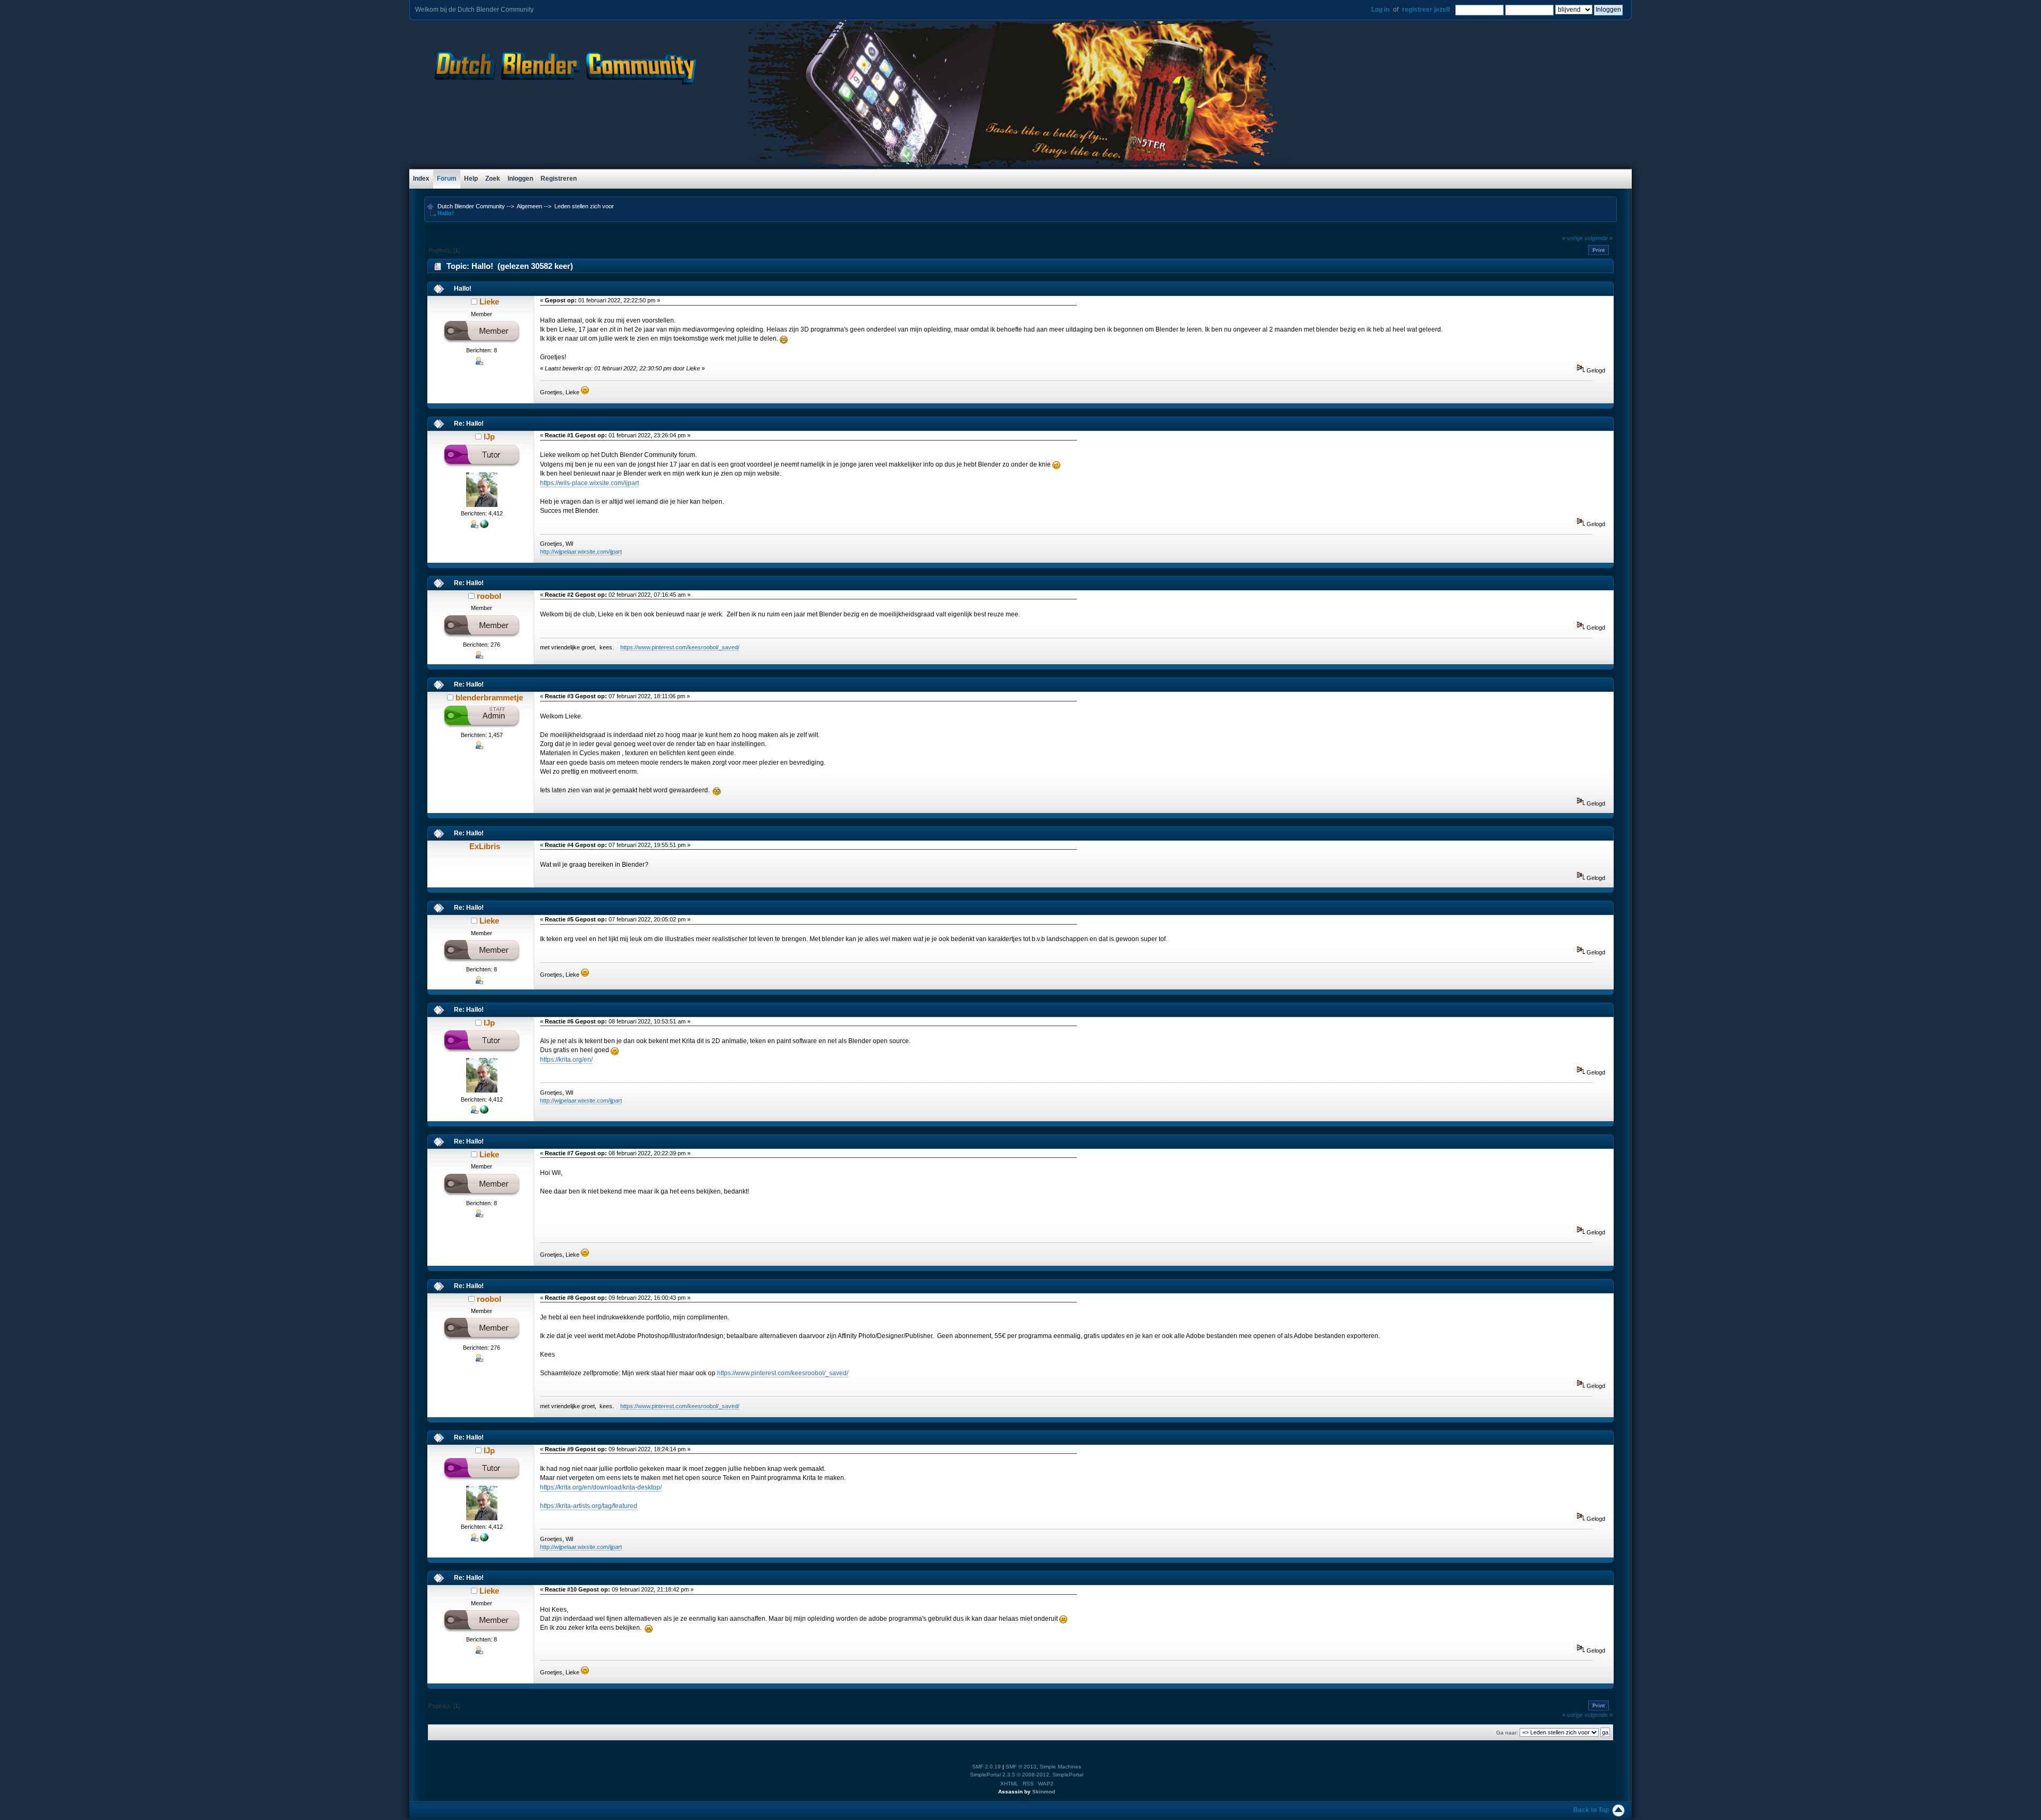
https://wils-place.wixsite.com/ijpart (589, 483)
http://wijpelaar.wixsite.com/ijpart (581, 552)
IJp (489, 437)
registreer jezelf (1426, 10)
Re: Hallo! (469, 424)
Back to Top (1591, 1810)
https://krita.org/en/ (566, 1060)
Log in (1380, 10)
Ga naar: (1507, 1733)
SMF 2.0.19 (986, 1767)
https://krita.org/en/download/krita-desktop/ (601, 1487)
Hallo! (463, 289)
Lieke (489, 302)
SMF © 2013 (1021, 1767)
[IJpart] (484, 526)
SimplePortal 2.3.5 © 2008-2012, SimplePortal (1027, 1775)
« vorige (1572, 238)
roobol (489, 596)
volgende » (1599, 238)
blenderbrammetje (489, 697)
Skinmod (1044, 1792)
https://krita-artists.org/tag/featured (589, 1506)
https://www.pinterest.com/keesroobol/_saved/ (680, 647)
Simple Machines (1060, 1767)
